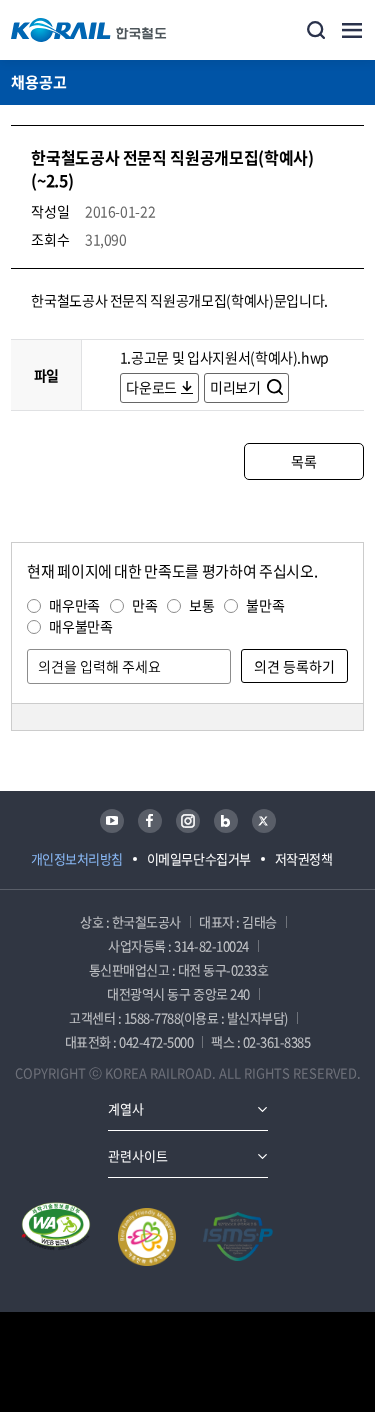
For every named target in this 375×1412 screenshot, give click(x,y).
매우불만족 (80, 626)
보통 (201, 605)
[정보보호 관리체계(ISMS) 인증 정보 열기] (238, 1237)
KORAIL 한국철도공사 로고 (89, 30)
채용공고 (39, 82)
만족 (144, 605)
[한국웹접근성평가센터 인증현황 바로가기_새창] (56, 1237)
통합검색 (316, 30)
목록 (303, 461)
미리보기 (236, 387)
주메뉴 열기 (352, 30)
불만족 (265, 605)
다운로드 (151, 387)
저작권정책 (304, 858)
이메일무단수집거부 (199, 858)
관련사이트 (138, 1155)
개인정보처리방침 (77, 858)
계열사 (126, 1108)
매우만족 (74, 605)
